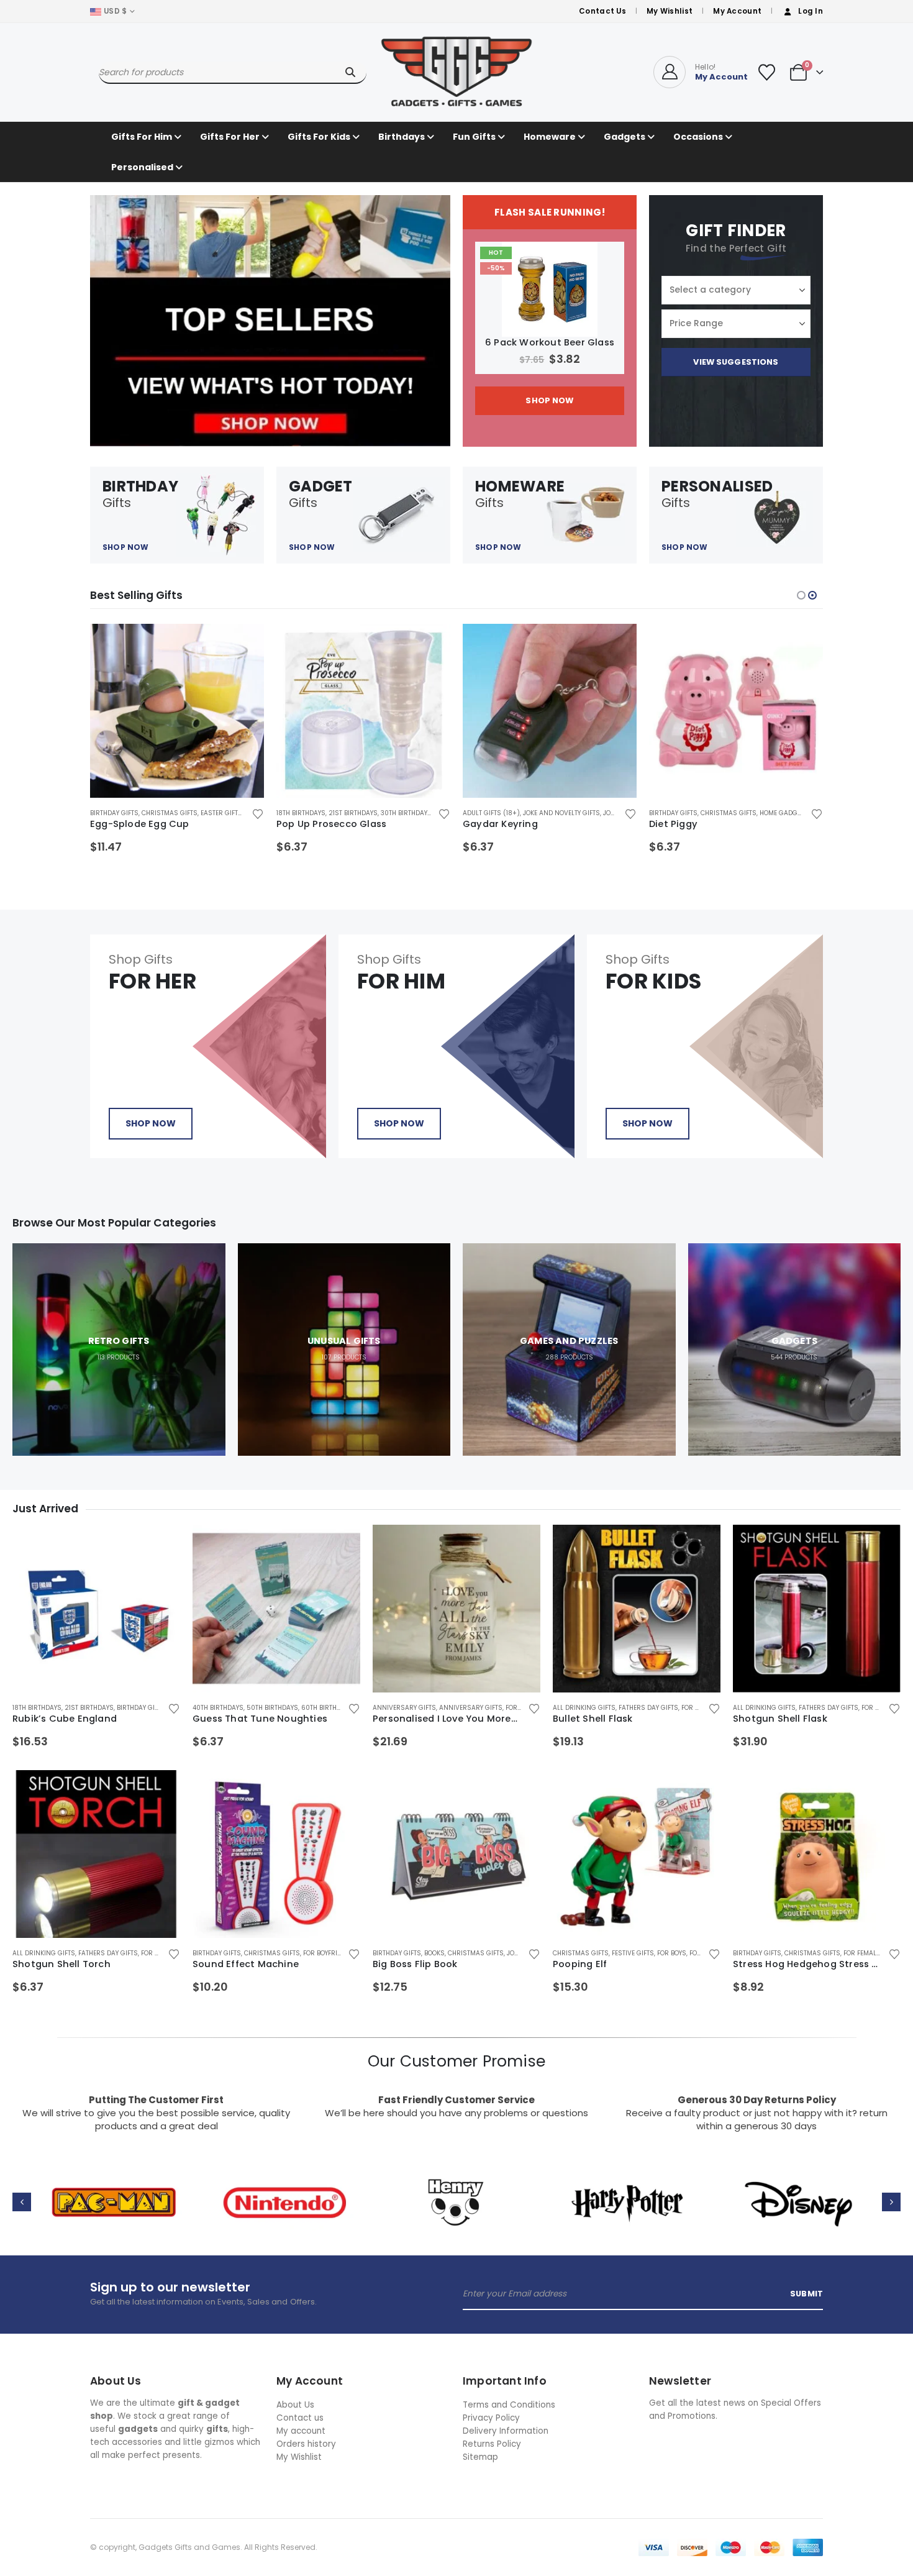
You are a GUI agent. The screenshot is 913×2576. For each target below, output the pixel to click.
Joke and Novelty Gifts (561, 813)
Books (434, 1953)
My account (301, 2431)
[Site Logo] (457, 72)
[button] (801, 595)
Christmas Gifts (170, 813)
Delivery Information (506, 2431)
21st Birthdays (353, 813)
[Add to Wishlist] (257, 813)
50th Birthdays (272, 1708)
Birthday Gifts (114, 813)
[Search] (350, 72)
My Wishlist (670, 11)
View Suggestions (736, 362)
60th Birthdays (327, 1708)
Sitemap (480, 2457)
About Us (295, 2405)
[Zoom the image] (114, 2179)
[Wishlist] (766, 72)
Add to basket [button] (243, 644)
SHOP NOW (549, 400)
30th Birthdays (406, 813)
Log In (811, 11)
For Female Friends (875, 1953)
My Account (737, 11)
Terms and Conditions (509, 2405)
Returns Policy (492, 2444)
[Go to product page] (177, 711)
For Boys (672, 1953)
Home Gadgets (784, 813)
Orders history (306, 2444)
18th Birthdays (301, 813)
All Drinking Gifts (584, 1708)
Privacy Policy (491, 2418)
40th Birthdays (218, 1708)
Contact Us (602, 11)
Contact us (300, 2418)
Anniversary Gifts (404, 1708)
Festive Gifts (633, 1953)
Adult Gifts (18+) (491, 813)
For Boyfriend (326, 1953)
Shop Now (151, 1123)
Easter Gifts (221, 813)
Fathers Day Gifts (648, 1708)
